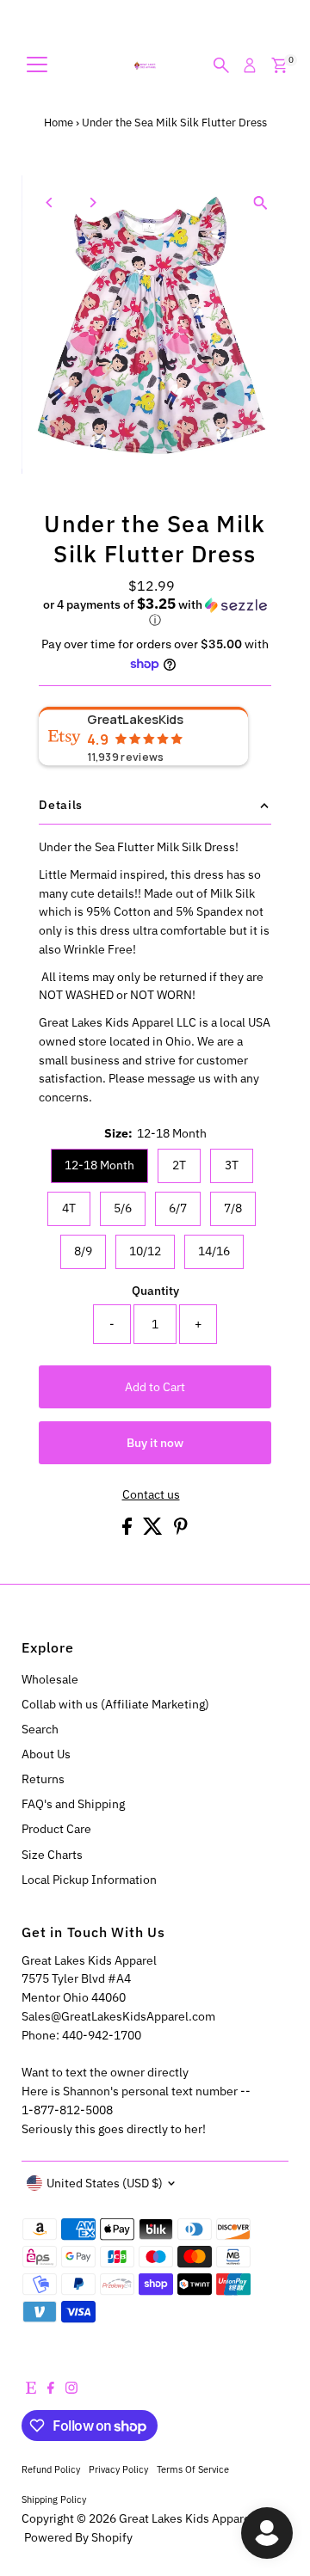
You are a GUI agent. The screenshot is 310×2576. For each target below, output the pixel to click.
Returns (43, 1779)
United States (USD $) (105, 2183)
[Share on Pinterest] (181, 1530)
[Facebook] (51, 2389)
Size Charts (52, 1855)
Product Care (56, 1829)
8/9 (83, 1251)
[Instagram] (71, 2389)
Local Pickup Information (89, 1880)
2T (179, 1165)
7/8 (233, 1208)
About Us (46, 1754)
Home (59, 123)
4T (69, 1208)
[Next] (92, 202)
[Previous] (50, 202)
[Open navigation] (37, 65)
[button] (155, 612)
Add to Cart (155, 1387)
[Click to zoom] (260, 203)
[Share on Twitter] (154, 1530)
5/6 (123, 1208)
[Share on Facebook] (128, 1530)
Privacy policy (118, 2469)
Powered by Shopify (78, 2537)
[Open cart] (279, 65)
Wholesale (50, 1679)
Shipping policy (54, 2499)
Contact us (151, 1495)
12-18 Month (99, 1165)
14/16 (214, 1251)
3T (232, 1165)
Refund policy (51, 2469)
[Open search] (221, 65)
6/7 (178, 1208)
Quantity (155, 1291)
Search (40, 1729)
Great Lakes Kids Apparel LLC (198, 2518)
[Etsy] (31, 2389)
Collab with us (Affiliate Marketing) (115, 1704)
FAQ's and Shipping (73, 1804)
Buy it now (155, 1443)
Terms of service (193, 2469)
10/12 (145, 1251)
